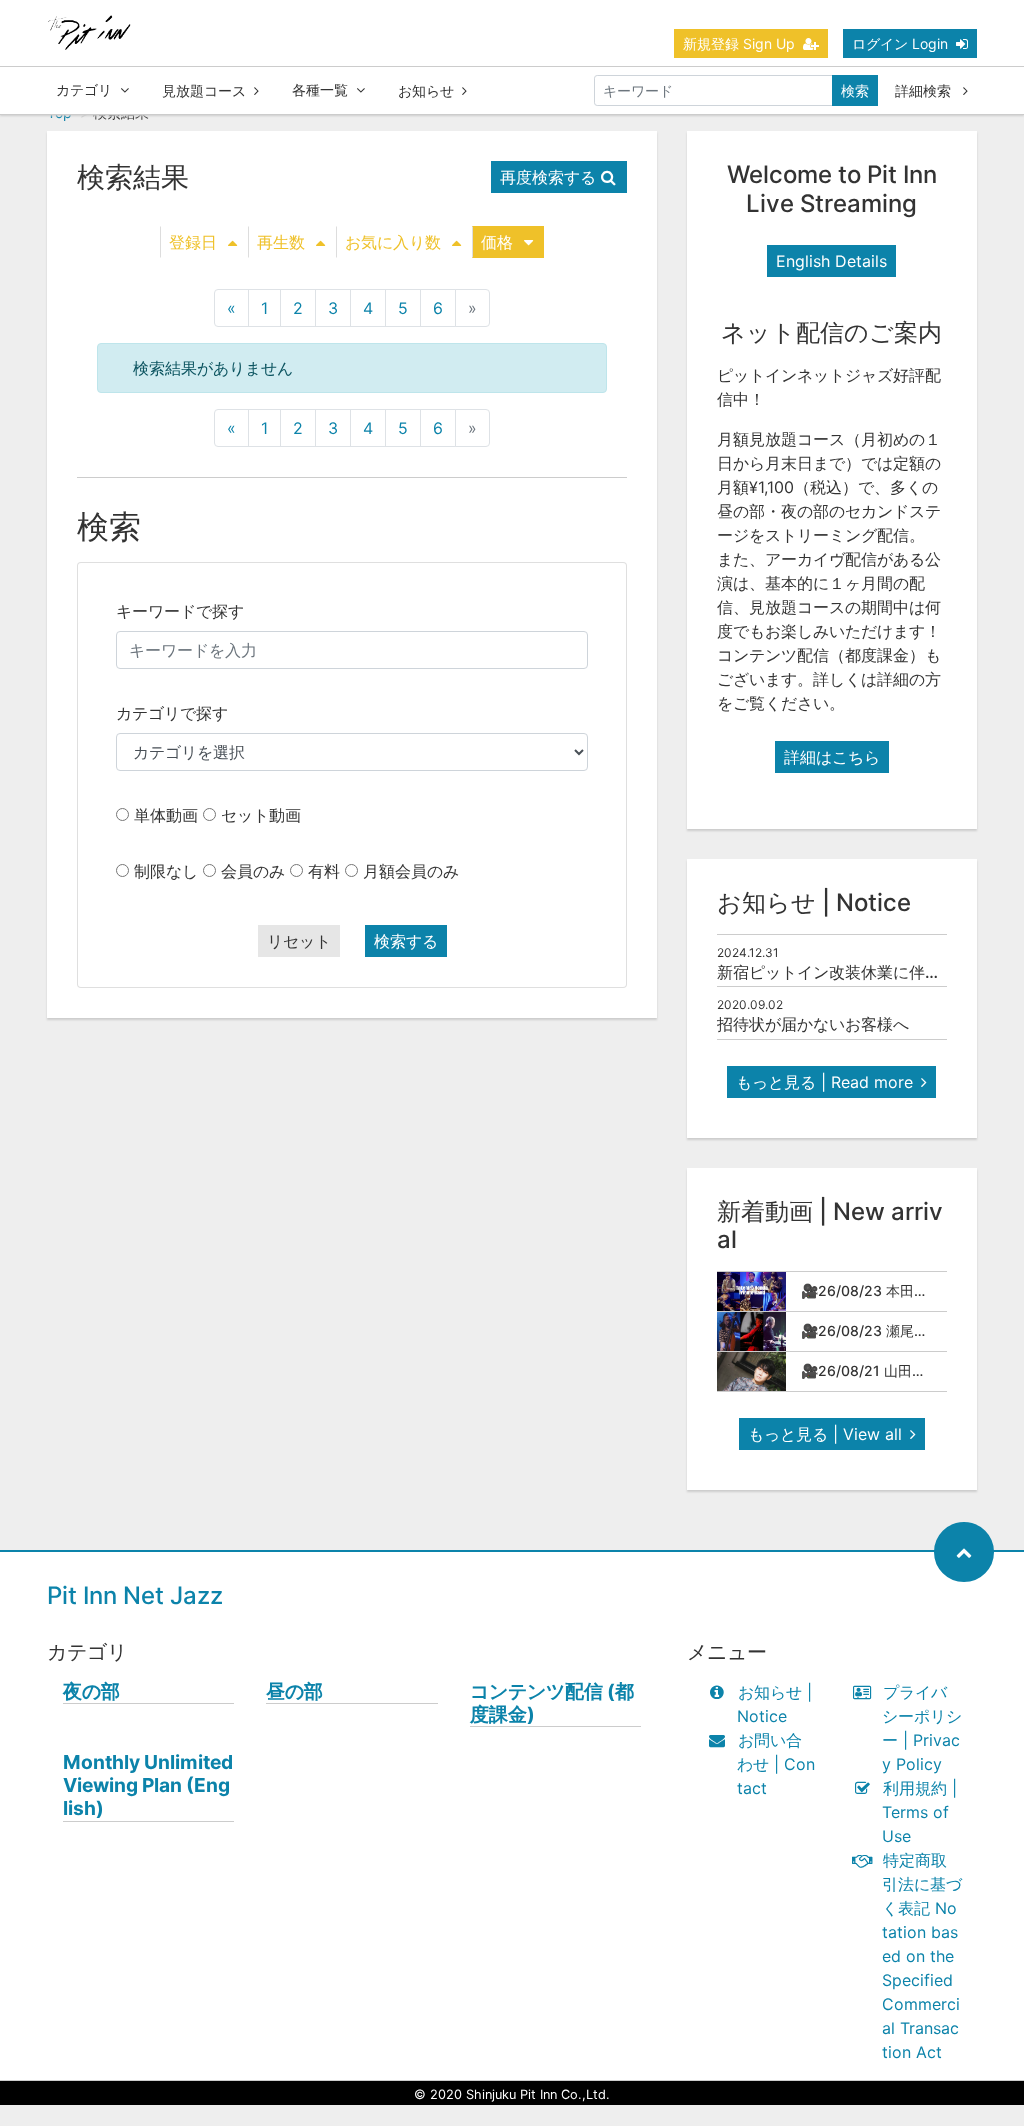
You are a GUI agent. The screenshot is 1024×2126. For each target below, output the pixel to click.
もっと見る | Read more (824, 1082)
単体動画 (166, 815)
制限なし (166, 871)
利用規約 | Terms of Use (919, 1812)
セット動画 (261, 815)
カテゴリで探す (172, 713)
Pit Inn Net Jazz (135, 1595)
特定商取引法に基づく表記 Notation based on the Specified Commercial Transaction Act (922, 1956)
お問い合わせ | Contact (776, 1764)
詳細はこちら (832, 757)
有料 (324, 871)
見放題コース (204, 90)
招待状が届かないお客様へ (813, 1024)
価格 (497, 242)
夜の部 (91, 1691)
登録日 (193, 242)
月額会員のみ (411, 871)
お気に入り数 (393, 242)
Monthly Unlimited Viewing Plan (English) (148, 1785)
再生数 (281, 242)
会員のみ (253, 871)
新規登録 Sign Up (739, 43)
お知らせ (426, 90)
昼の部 (294, 1691)
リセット (299, 941)
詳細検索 (925, 90)
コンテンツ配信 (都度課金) (552, 1703)
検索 (855, 90)
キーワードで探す (180, 611)
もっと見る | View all (825, 1434)
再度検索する (548, 177)
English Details (831, 261)
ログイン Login (900, 43)
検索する (406, 941)
